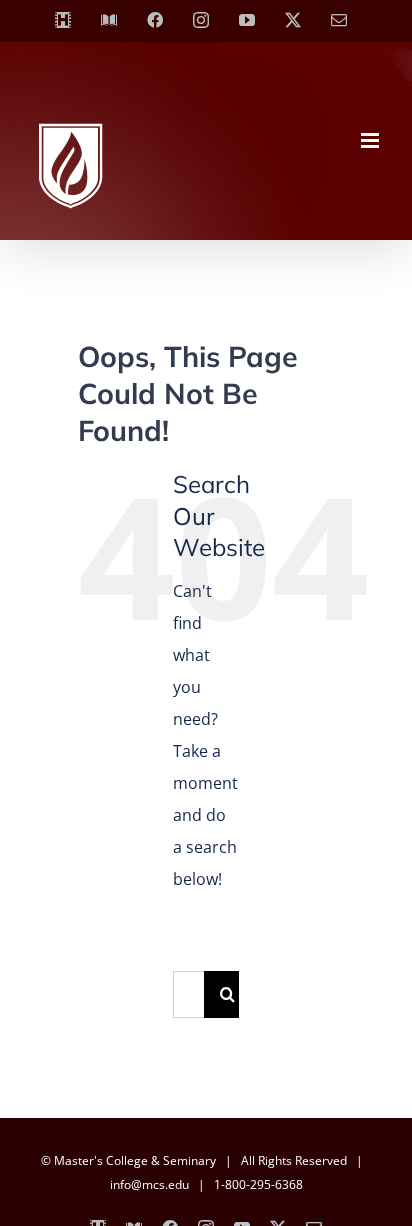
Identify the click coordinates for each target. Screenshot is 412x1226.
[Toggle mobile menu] (371, 140)
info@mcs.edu (149, 1184)
